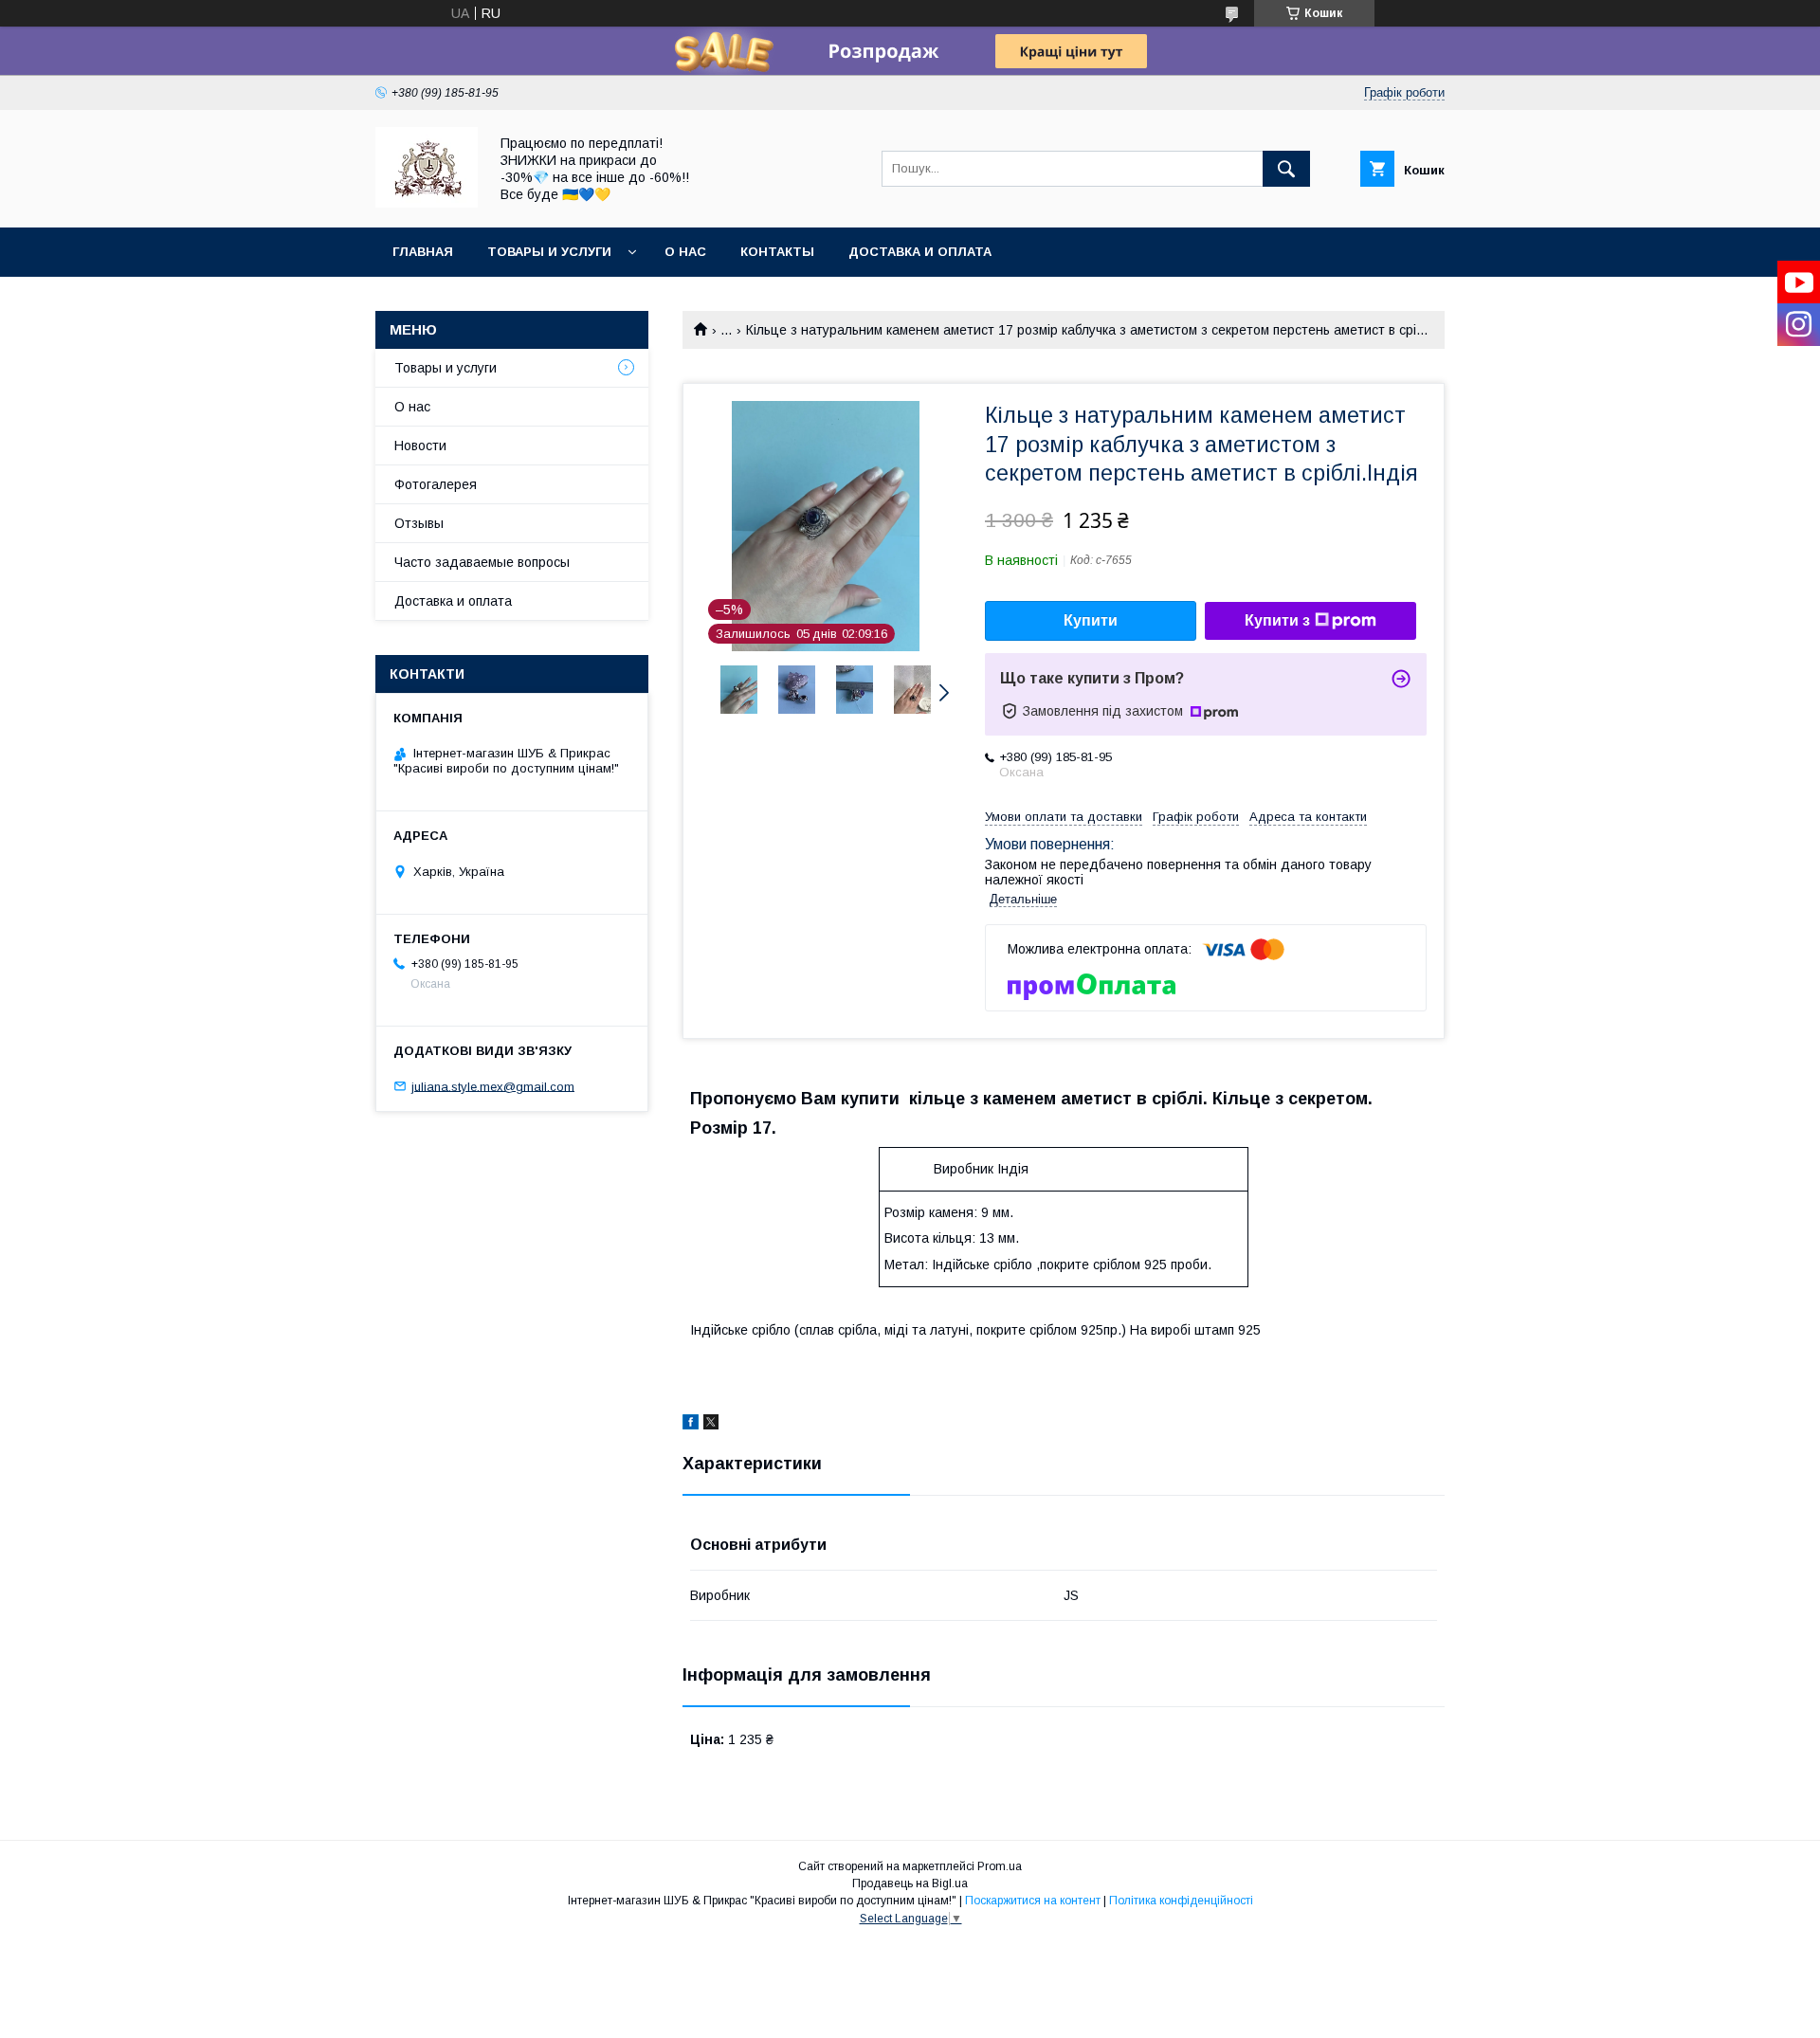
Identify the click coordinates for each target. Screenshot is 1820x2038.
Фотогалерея (436, 484)
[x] (711, 1425)
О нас (685, 252)
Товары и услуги (549, 252)
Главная (423, 252)
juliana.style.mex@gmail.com (493, 1086)
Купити (1091, 620)
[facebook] (691, 1425)
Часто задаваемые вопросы (482, 562)
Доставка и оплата (920, 252)
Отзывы (419, 523)
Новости (420, 446)
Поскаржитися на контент (1033, 1901)
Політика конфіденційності (1181, 1901)
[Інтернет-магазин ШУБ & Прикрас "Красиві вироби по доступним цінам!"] (427, 203)
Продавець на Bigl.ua (910, 1883)
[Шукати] (1286, 169)
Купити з (1277, 620)
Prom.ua (1000, 1866)
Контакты (777, 252)
